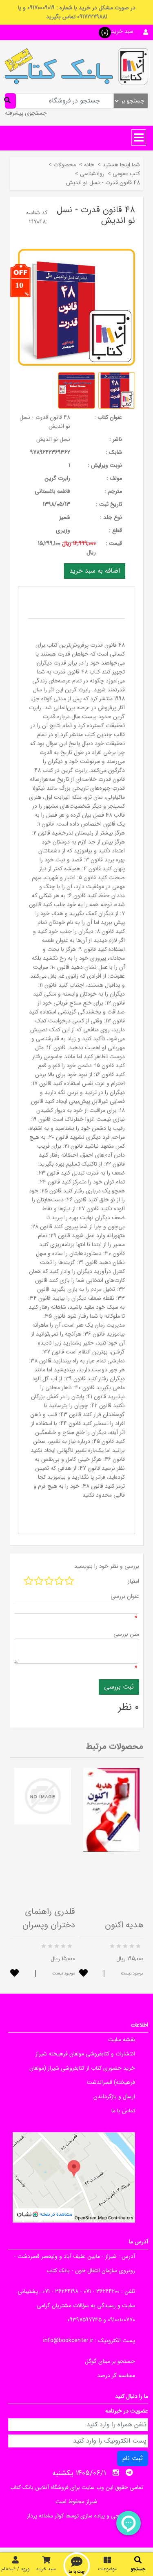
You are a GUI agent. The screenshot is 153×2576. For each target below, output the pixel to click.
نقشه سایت (122, 2040)
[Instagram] (116, 2473)
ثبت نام (133, 2458)
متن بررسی (126, 1634)
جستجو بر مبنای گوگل (110, 2361)
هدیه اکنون (124, 1925)
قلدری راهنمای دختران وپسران (49, 1918)
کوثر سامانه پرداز (45, 2516)
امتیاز (133, 1581)
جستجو (138, 2569)
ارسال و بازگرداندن (114, 2097)
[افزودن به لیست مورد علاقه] (14, 1974)
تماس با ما (123, 2111)
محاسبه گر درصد (116, 2375)
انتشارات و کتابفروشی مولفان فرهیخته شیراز (85, 2054)
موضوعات (107, 2569)
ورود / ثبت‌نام (16, 2569)
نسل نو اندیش (53, 439)
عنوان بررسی (125, 1596)
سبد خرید (46, 2569)
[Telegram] (129, 2473)
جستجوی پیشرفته (26, 113)
